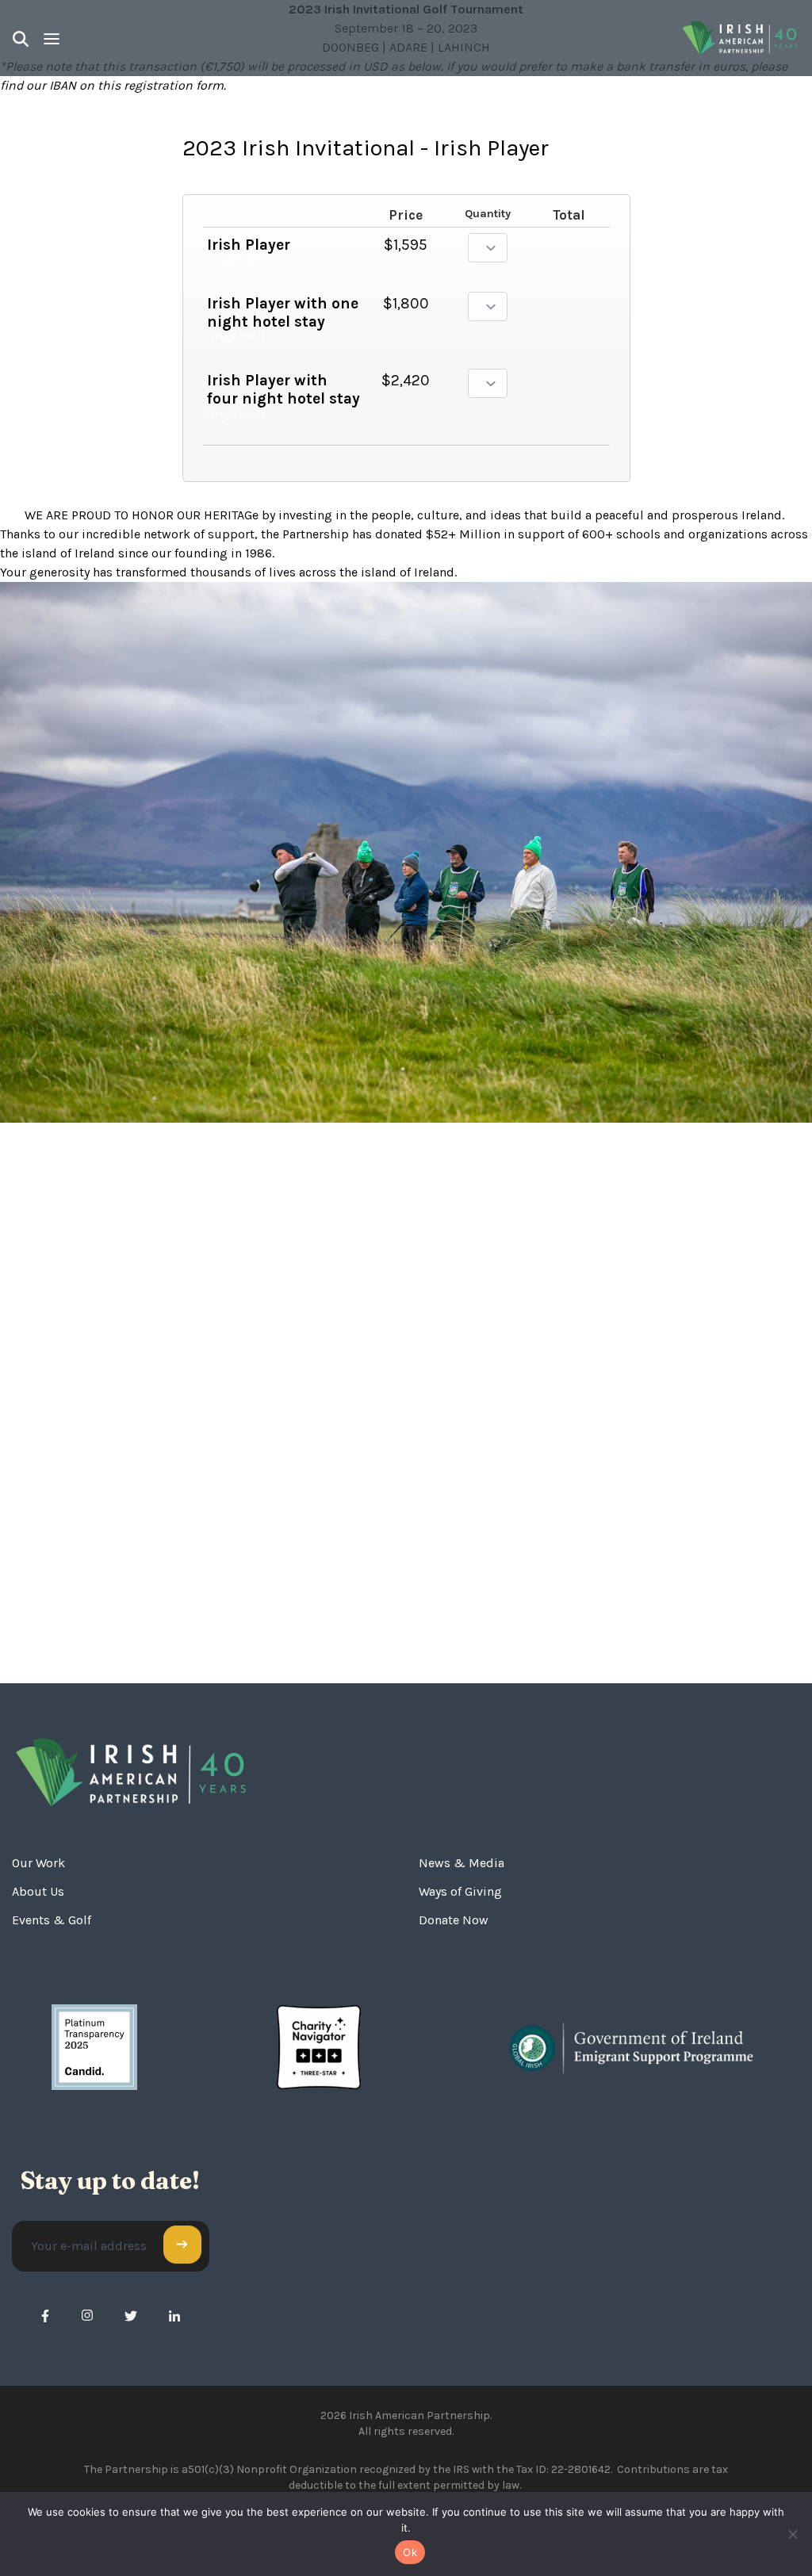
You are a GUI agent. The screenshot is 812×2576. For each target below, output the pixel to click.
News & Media (462, 1863)
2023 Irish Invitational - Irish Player (366, 148)
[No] (792, 2534)
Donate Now (454, 1920)
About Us (38, 1891)
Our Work (38, 1863)
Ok (410, 2552)
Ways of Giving (460, 1891)
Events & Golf (52, 1920)
